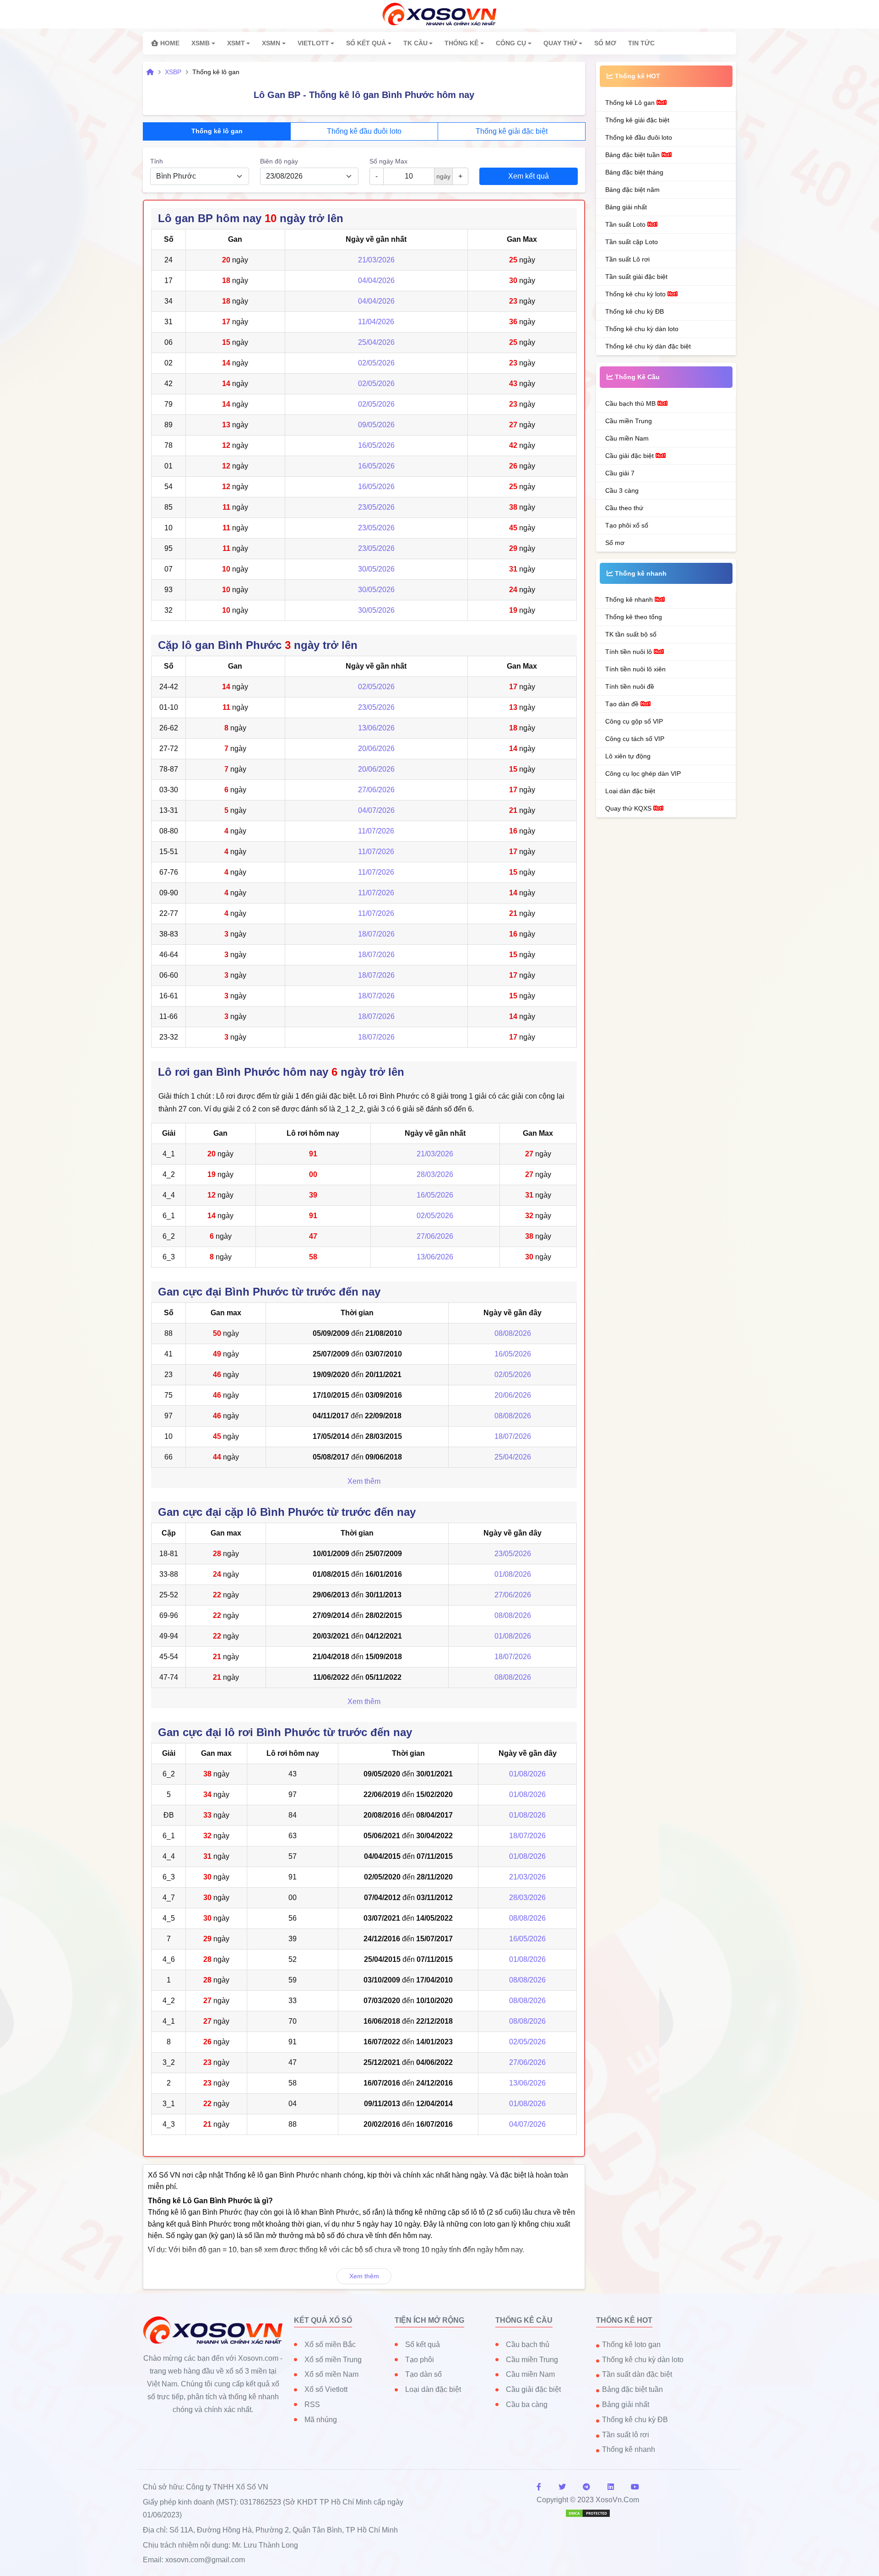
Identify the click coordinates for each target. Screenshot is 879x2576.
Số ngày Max (388, 161)
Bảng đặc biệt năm (632, 190)
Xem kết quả (529, 176)
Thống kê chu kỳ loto (636, 294)
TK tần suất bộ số (631, 634)
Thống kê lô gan (217, 131)
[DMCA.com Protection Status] (588, 2513)
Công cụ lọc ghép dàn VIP (643, 773)
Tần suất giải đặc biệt (636, 277)
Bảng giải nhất (626, 207)
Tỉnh (157, 161)
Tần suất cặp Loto (632, 242)
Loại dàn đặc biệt (630, 791)
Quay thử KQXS (629, 808)
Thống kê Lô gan (631, 103)
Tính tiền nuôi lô (629, 652)
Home (169, 43)
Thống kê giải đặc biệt (512, 131)
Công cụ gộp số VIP (634, 721)
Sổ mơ (615, 543)
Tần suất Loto (626, 224)
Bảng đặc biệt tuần (633, 155)
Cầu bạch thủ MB (631, 403)
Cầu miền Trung (629, 421)
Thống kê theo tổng (634, 617)
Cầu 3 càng (622, 490)
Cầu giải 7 (620, 473)
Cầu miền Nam (627, 438)
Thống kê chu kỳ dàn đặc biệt (648, 346)
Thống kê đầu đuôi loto (364, 131)
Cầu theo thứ (624, 508)
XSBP (173, 72)
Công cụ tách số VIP (635, 739)
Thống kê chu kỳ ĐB (635, 311)
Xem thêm (364, 1481)
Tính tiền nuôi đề (630, 686)
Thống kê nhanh (630, 599)
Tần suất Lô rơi (627, 259)
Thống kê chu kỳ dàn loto (642, 329)
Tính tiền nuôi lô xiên (635, 669)
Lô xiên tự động (628, 756)
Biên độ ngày (279, 161)
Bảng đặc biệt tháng (634, 172)
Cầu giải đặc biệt (630, 456)
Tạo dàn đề (623, 704)
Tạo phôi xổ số (627, 525)
